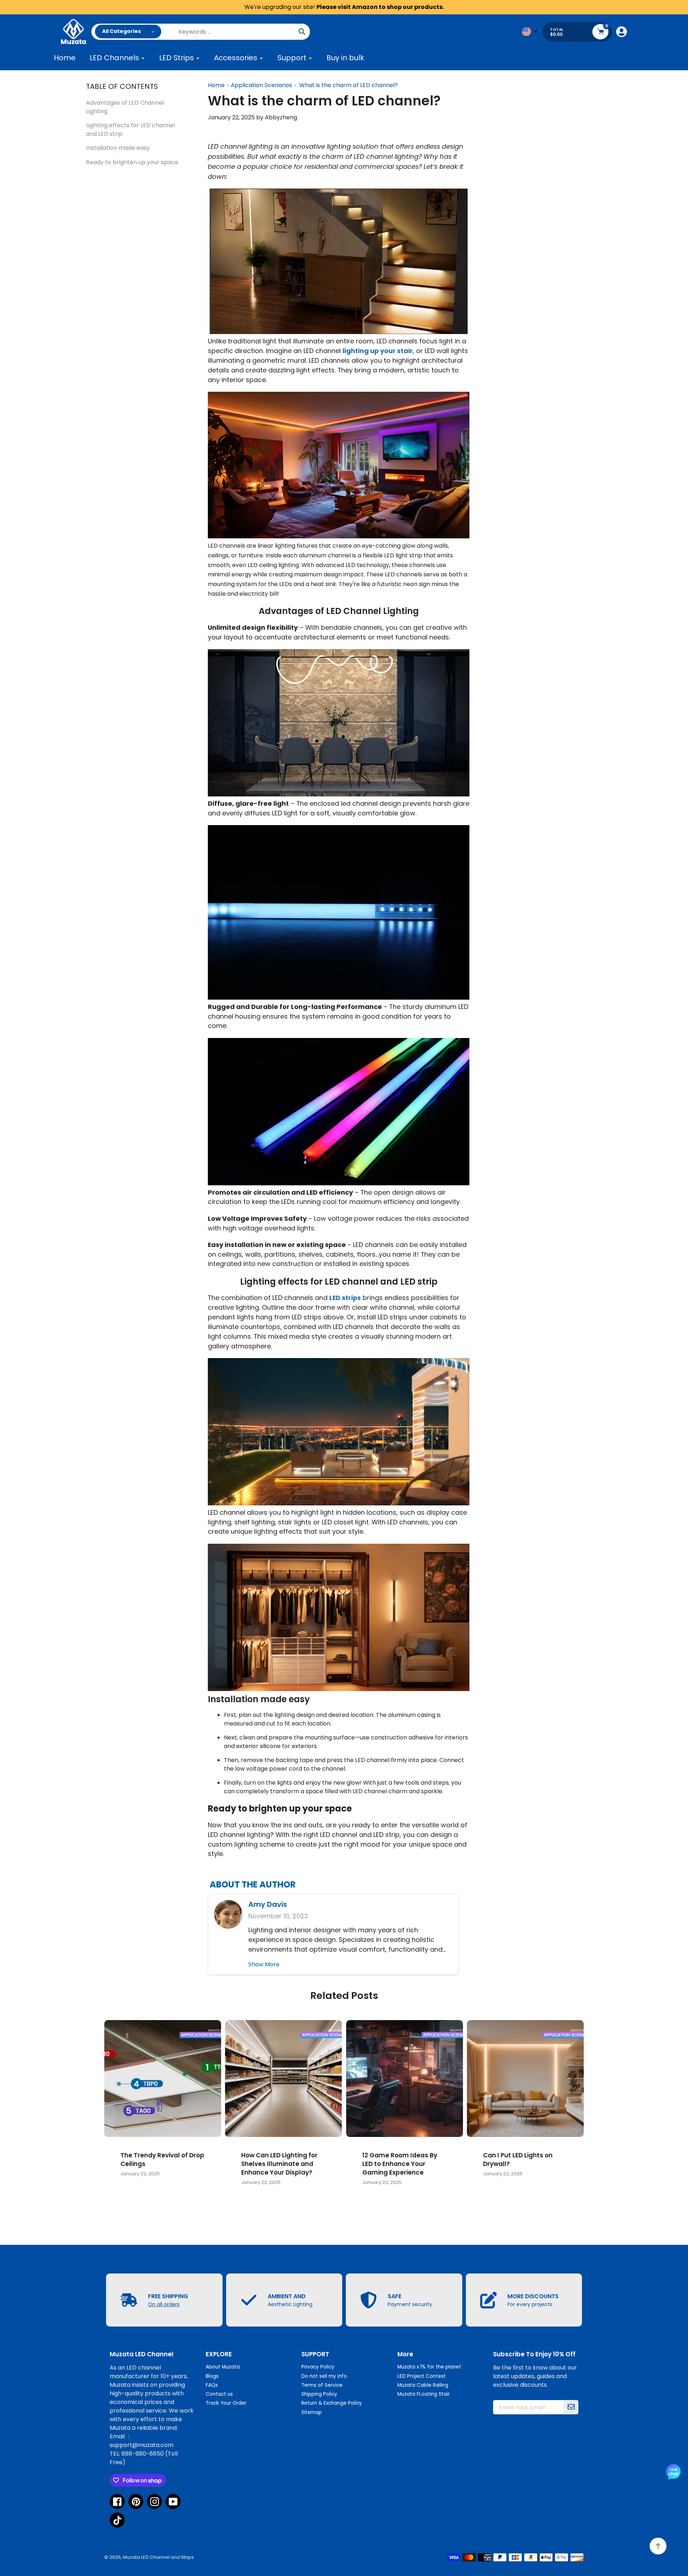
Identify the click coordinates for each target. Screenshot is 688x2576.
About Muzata (223, 2367)
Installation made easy (118, 148)
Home (216, 85)
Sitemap (312, 2412)
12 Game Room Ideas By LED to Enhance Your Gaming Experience (400, 2164)
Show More (264, 1964)
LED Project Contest (422, 2376)
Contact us (219, 2394)
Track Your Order (226, 2403)
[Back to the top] (658, 2546)
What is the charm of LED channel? (348, 85)
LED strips (345, 1298)
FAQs (212, 2385)
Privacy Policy (318, 2367)
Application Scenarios (261, 85)
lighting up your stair (378, 351)
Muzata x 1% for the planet (429, 2367)
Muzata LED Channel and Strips (158, 2557)
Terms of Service (322, 2385)
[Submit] (571, 2407)
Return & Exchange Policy (332, 2403)
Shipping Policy (319, 2394)
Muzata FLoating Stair (424, 2394)
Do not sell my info (324, 2376)
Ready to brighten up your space (132, 162)
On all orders (164, 2304)
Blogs (212, 2376)
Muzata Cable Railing (423, 2385)
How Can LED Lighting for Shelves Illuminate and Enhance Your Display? (279, 2164)
